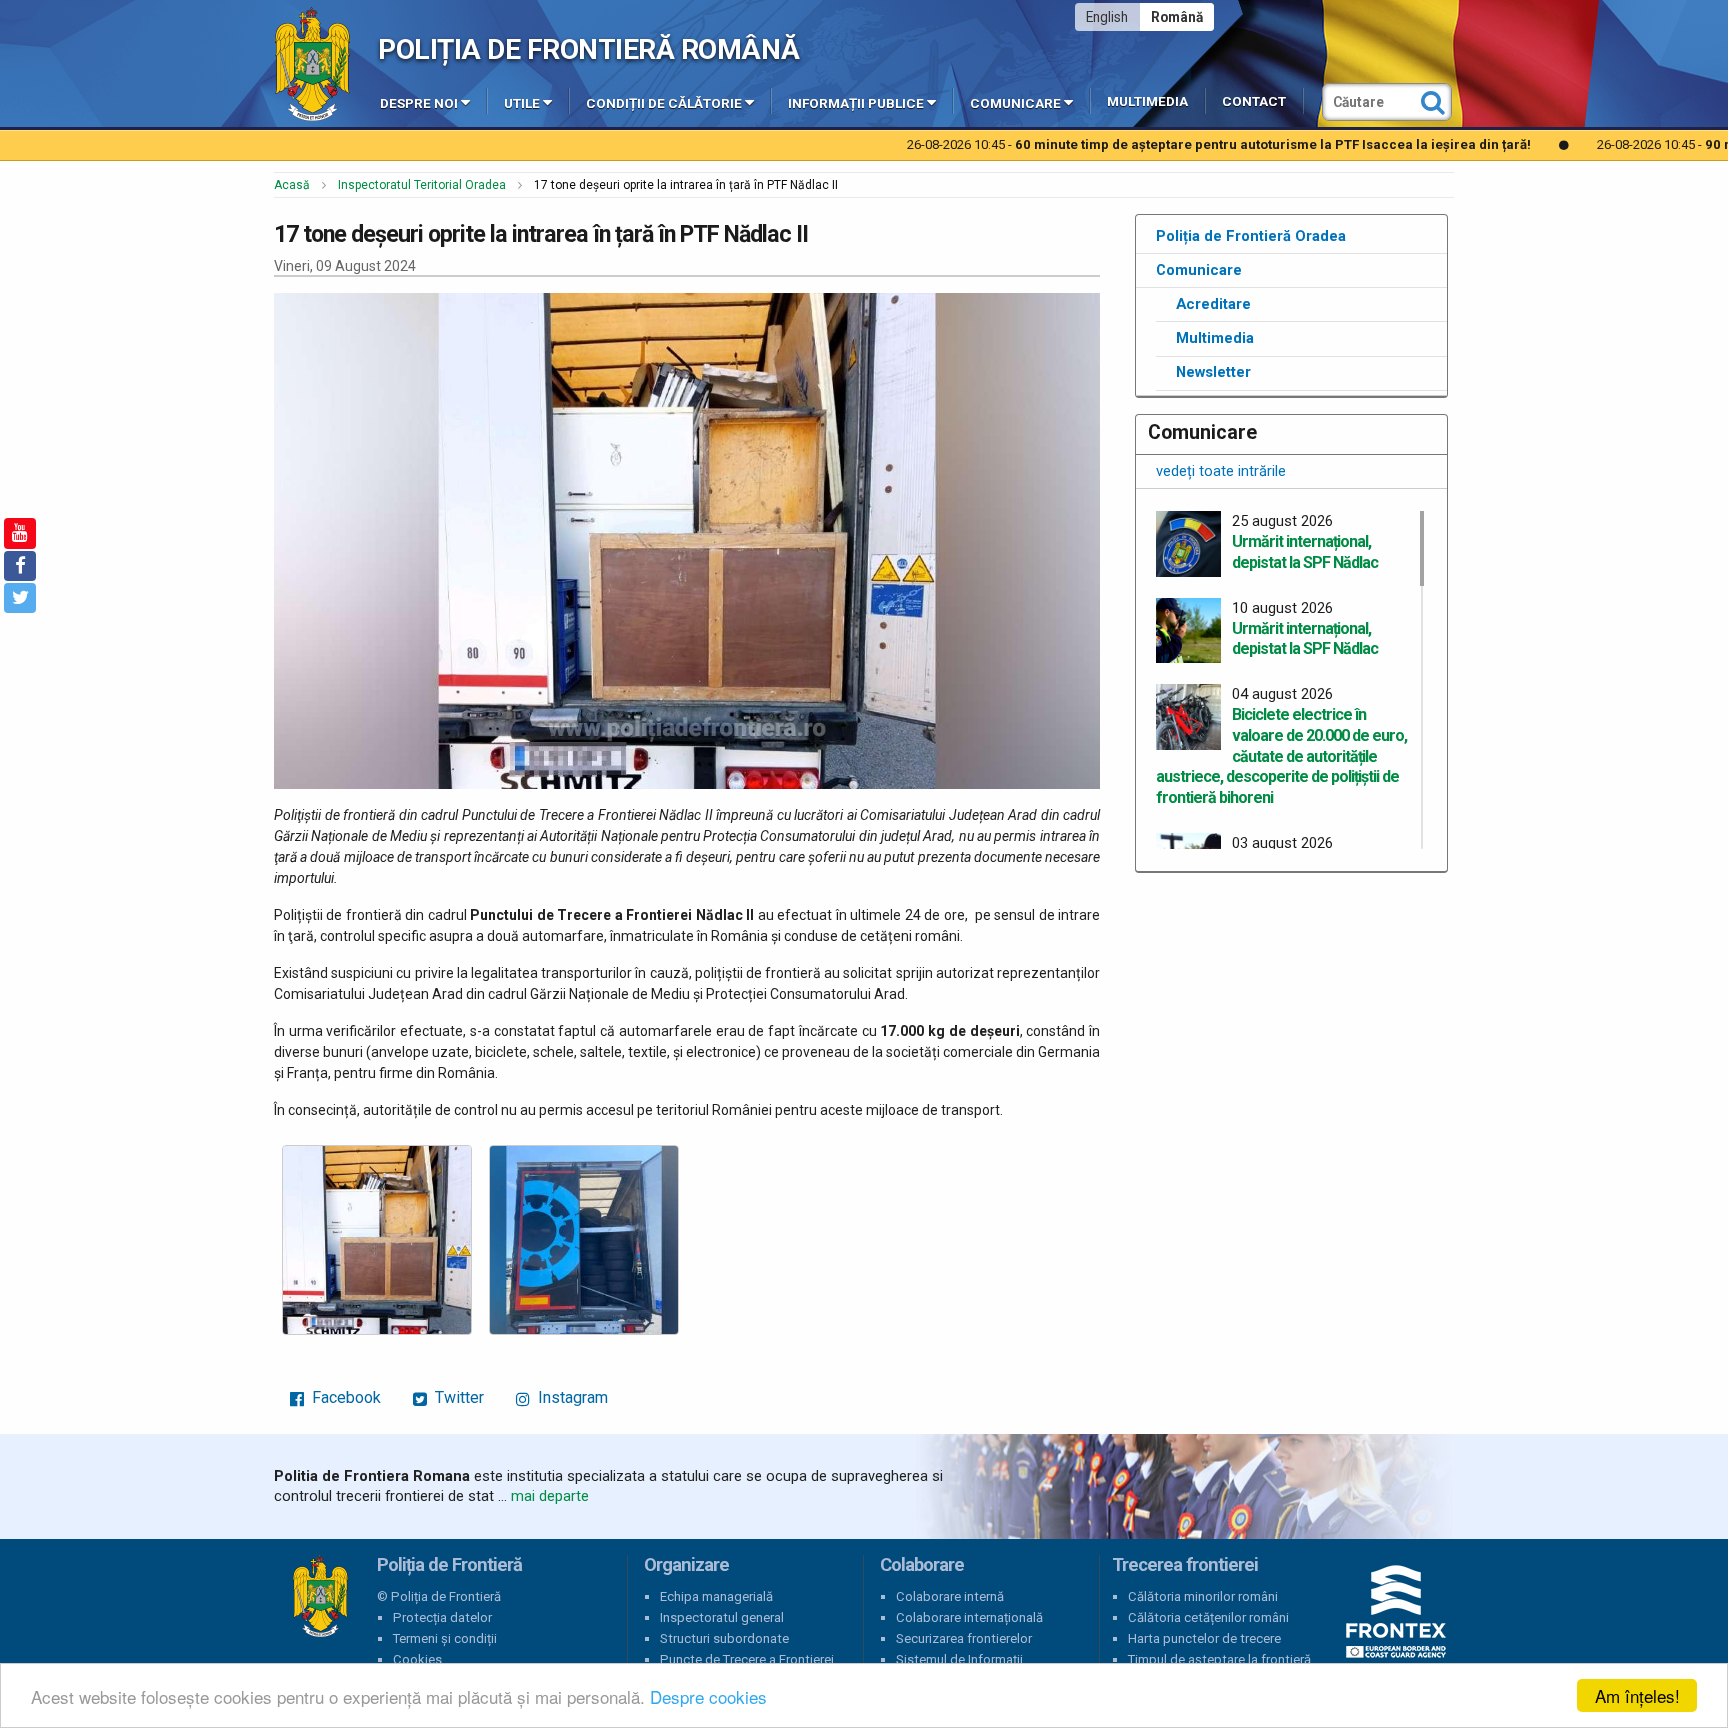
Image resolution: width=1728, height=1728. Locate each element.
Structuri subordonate (724, 1638)
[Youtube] (20, 533)
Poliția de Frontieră (320, 1597)
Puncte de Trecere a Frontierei (747, 1659)
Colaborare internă (950, 1596)
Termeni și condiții (445, 1638)
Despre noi (419, 103)
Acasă (292, 185)
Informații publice (856, 103)
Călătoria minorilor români (1203, 1596)
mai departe (550, 1496)
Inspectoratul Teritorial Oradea (422, 185)
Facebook (344, 1397)
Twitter (457, 1397)
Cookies (417, 1659)
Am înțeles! (1637, 1695)
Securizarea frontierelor (964, 1638)
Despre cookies (708, 1696)
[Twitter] (20, 598)
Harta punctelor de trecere (1204, 1638)
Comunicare (1015, 103)
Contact (1254, 101)
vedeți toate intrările (1221, 471)
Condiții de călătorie (664, 103)
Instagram (571, 1397)
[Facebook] (20, 566)
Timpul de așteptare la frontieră (1219, 1659)
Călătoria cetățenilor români (1208, 1617)
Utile (522, 103)
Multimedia (1147, 101)
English (1107, 17)
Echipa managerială (716, 1596)
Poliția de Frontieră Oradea (1251, 236)
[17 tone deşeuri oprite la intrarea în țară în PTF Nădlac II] (377, 1240)
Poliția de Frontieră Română (588, 49)
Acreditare (1213, 304)
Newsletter (1213, 372)
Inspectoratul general (722, 1617)
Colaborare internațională (969, 1617)
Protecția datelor (442, 1617)
